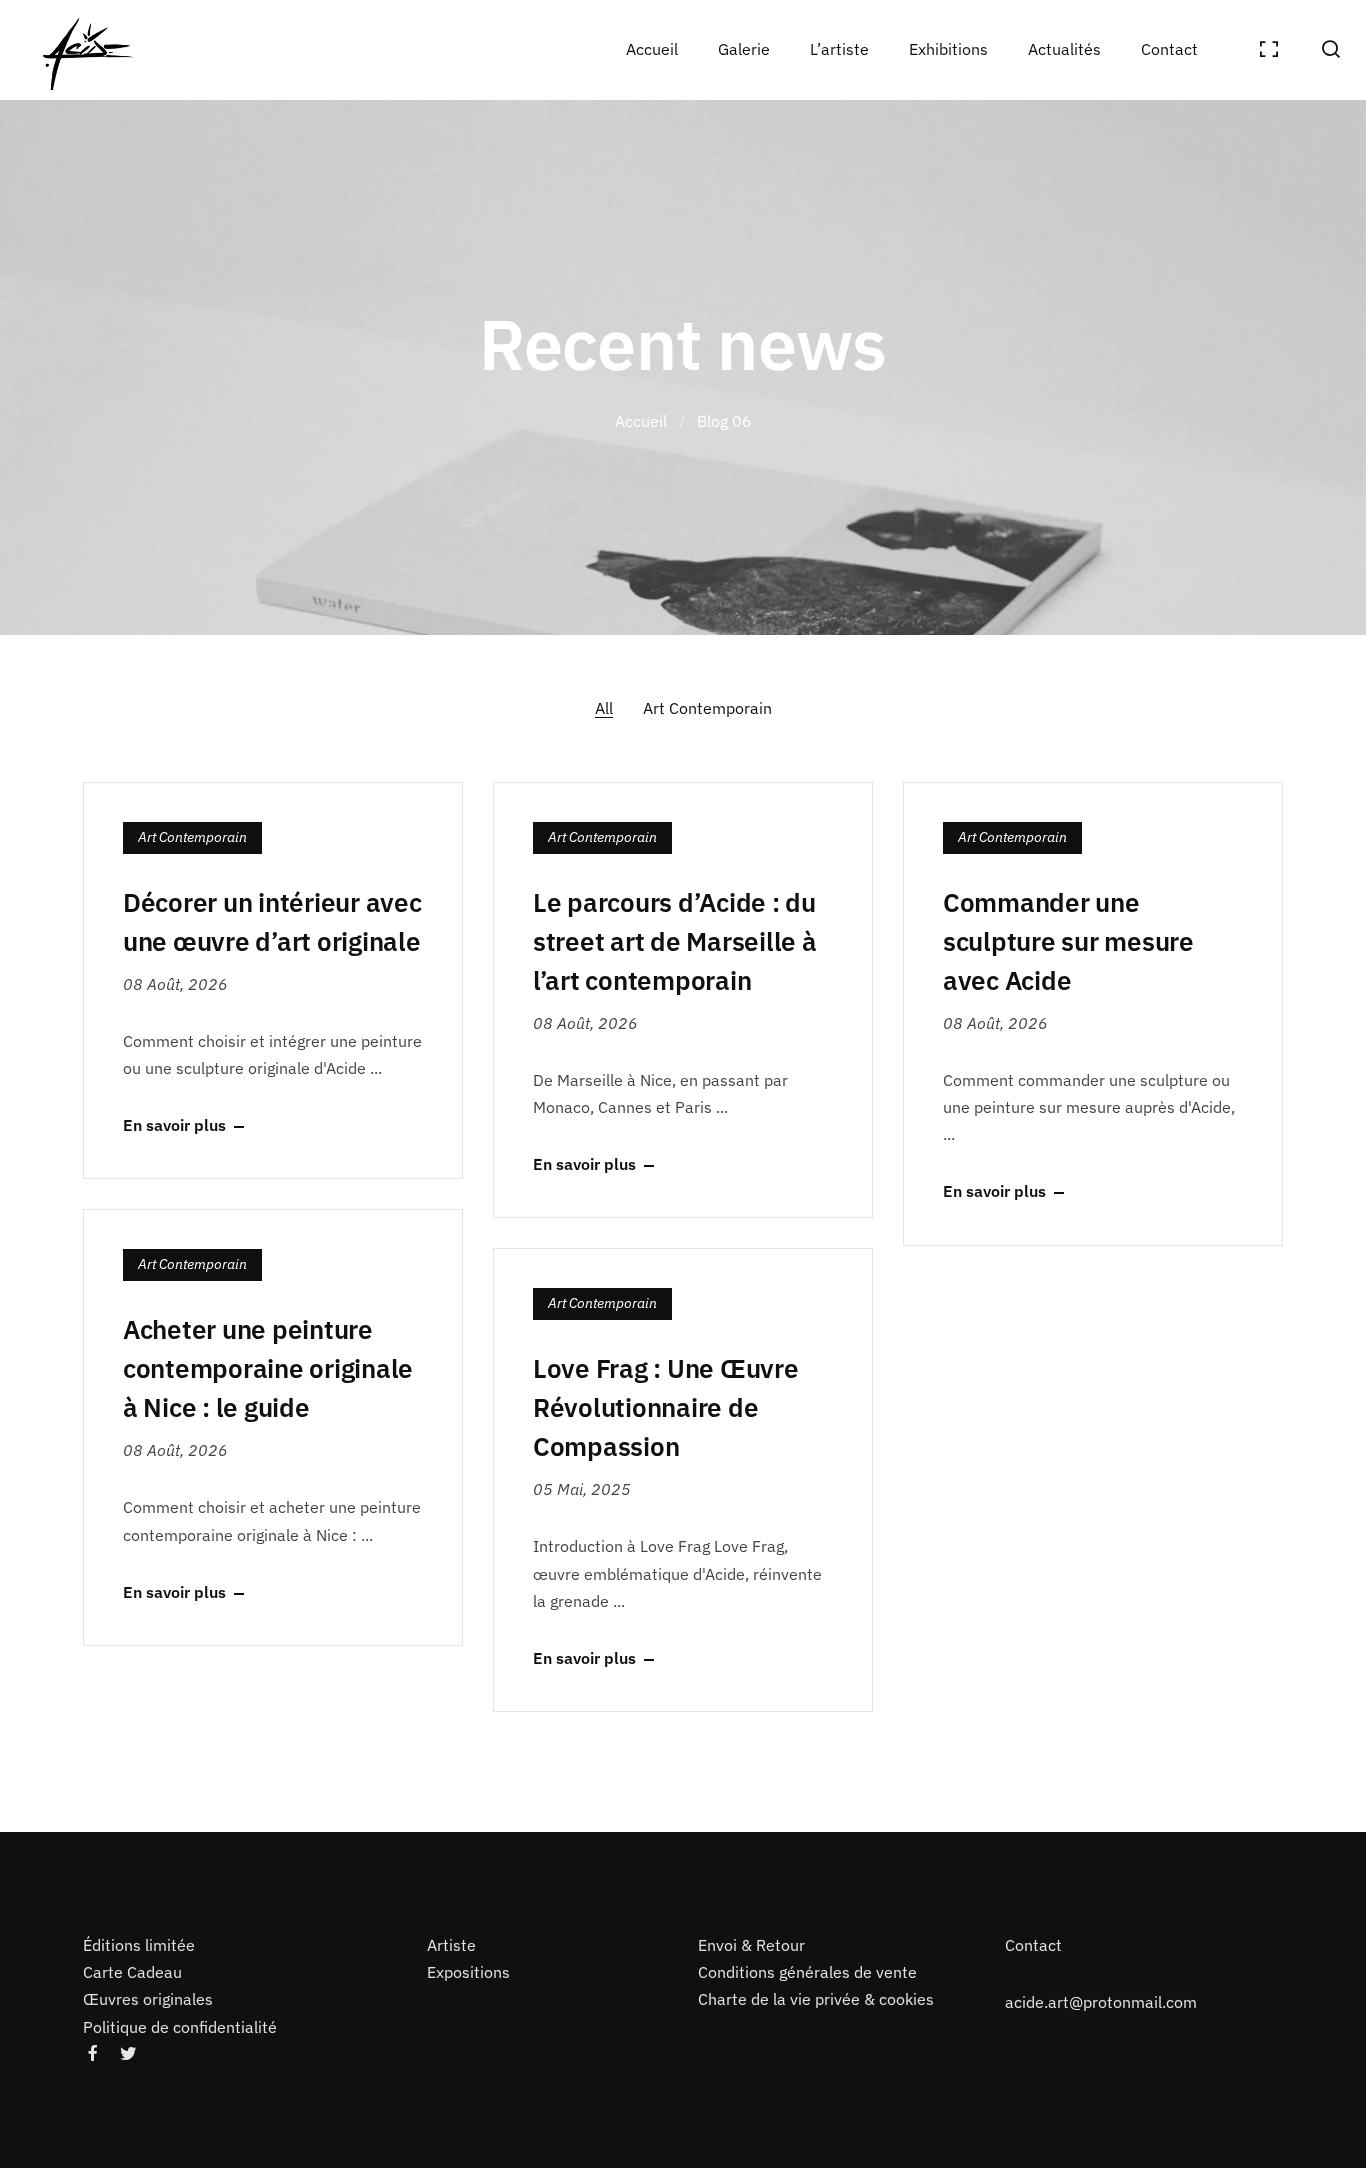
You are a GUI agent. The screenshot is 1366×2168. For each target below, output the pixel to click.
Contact (1033, 1945)
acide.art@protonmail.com (1101, 2002)
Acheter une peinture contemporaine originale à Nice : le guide (268, 1368)
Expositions (468, 1972)
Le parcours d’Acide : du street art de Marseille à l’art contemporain (675, 941)
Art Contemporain (707, 708)
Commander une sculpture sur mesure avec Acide (1068, 941)
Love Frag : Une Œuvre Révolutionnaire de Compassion (666, 1407)
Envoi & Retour (751, 1945)
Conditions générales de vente (807, 1972)
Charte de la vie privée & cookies (816, 2000)
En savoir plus (174, 1126)
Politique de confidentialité (180, 2027)
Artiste (451, 1945)
